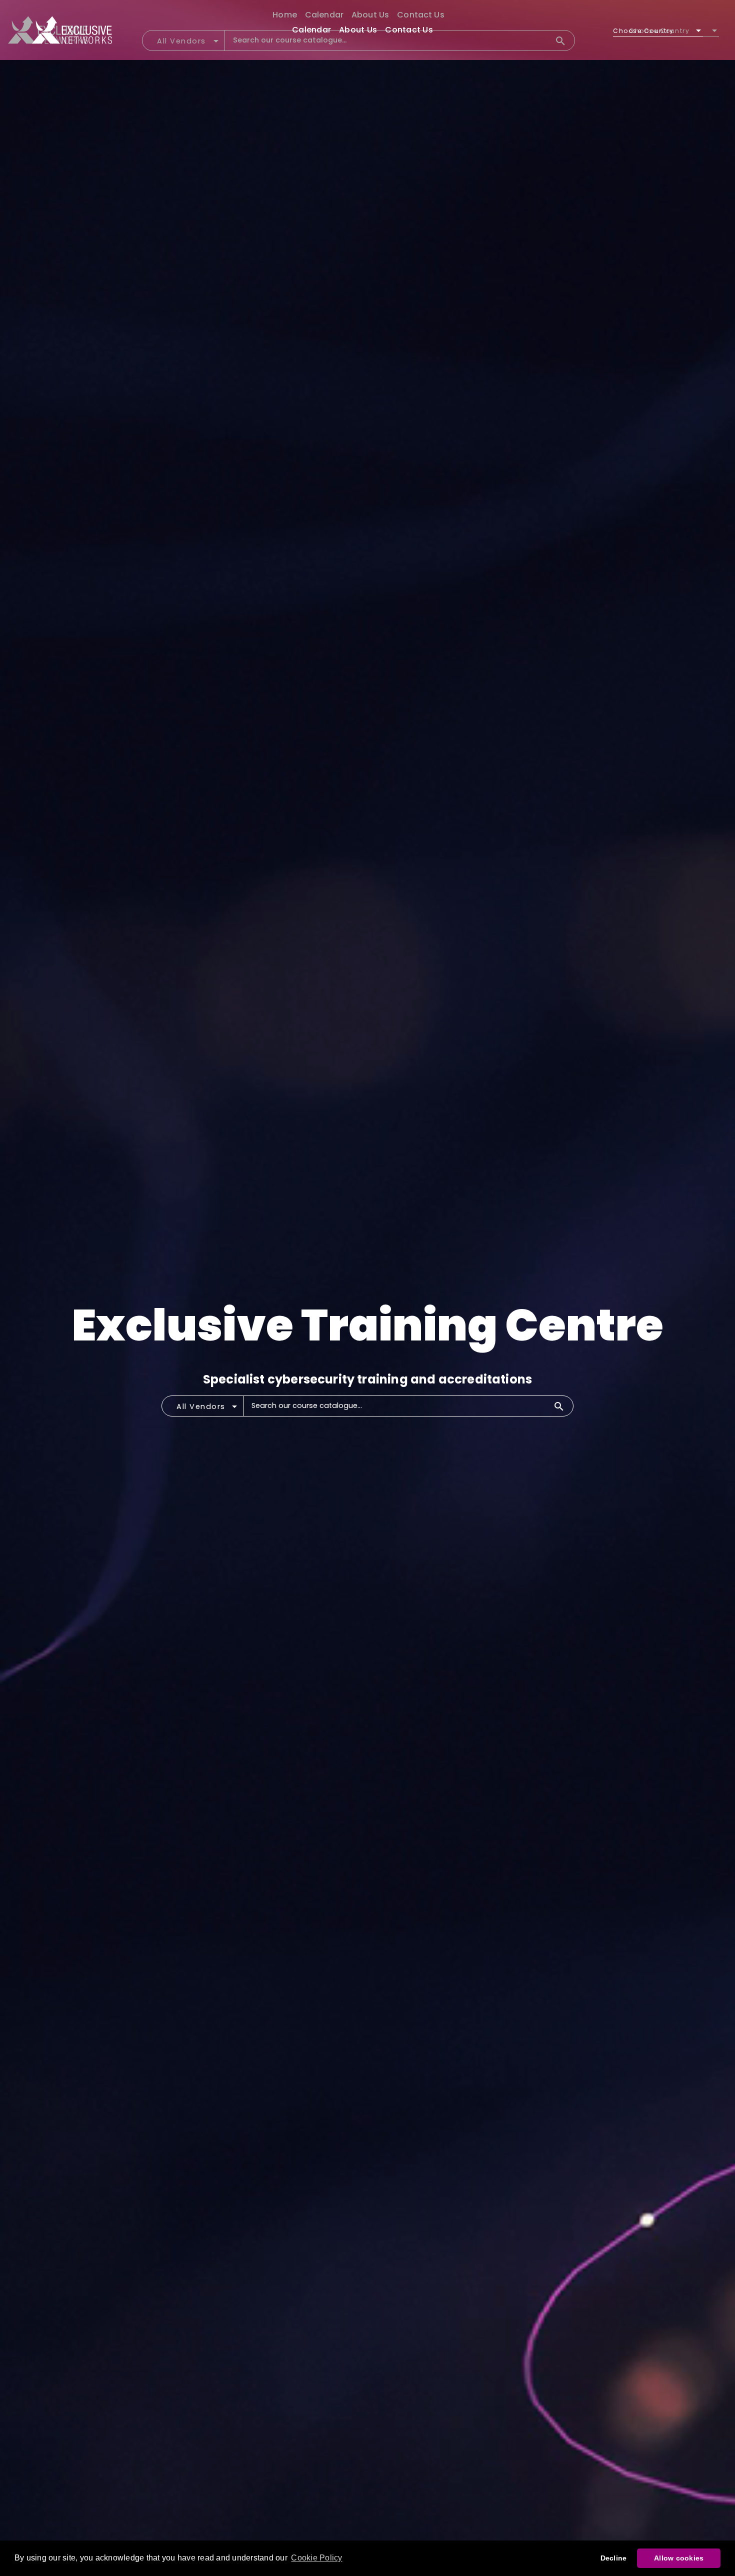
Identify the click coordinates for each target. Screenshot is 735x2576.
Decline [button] (614, 2558)
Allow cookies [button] (679, 2558)
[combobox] (208, 1409)
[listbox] (658, 31)
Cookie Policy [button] (316, 2558)
